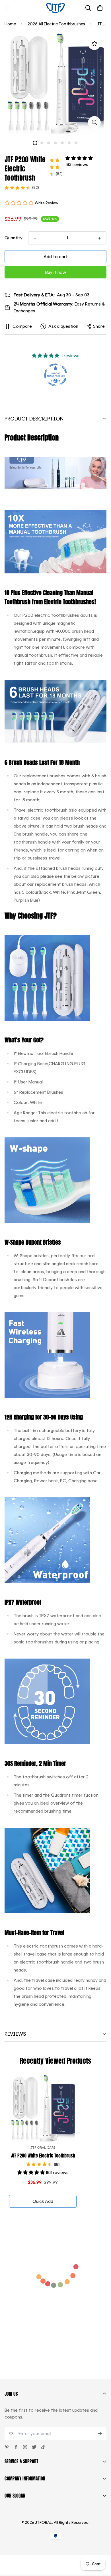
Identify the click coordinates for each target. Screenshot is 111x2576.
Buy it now (56, 272)
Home (10, 24)
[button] (79, 158)
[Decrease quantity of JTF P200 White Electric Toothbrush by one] (35, 238)
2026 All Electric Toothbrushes (56, 24)
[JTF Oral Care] (55, 8)
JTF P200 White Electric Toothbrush (43, 2156)
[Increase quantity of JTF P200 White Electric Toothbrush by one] (100, 238)
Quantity (14, 238)
